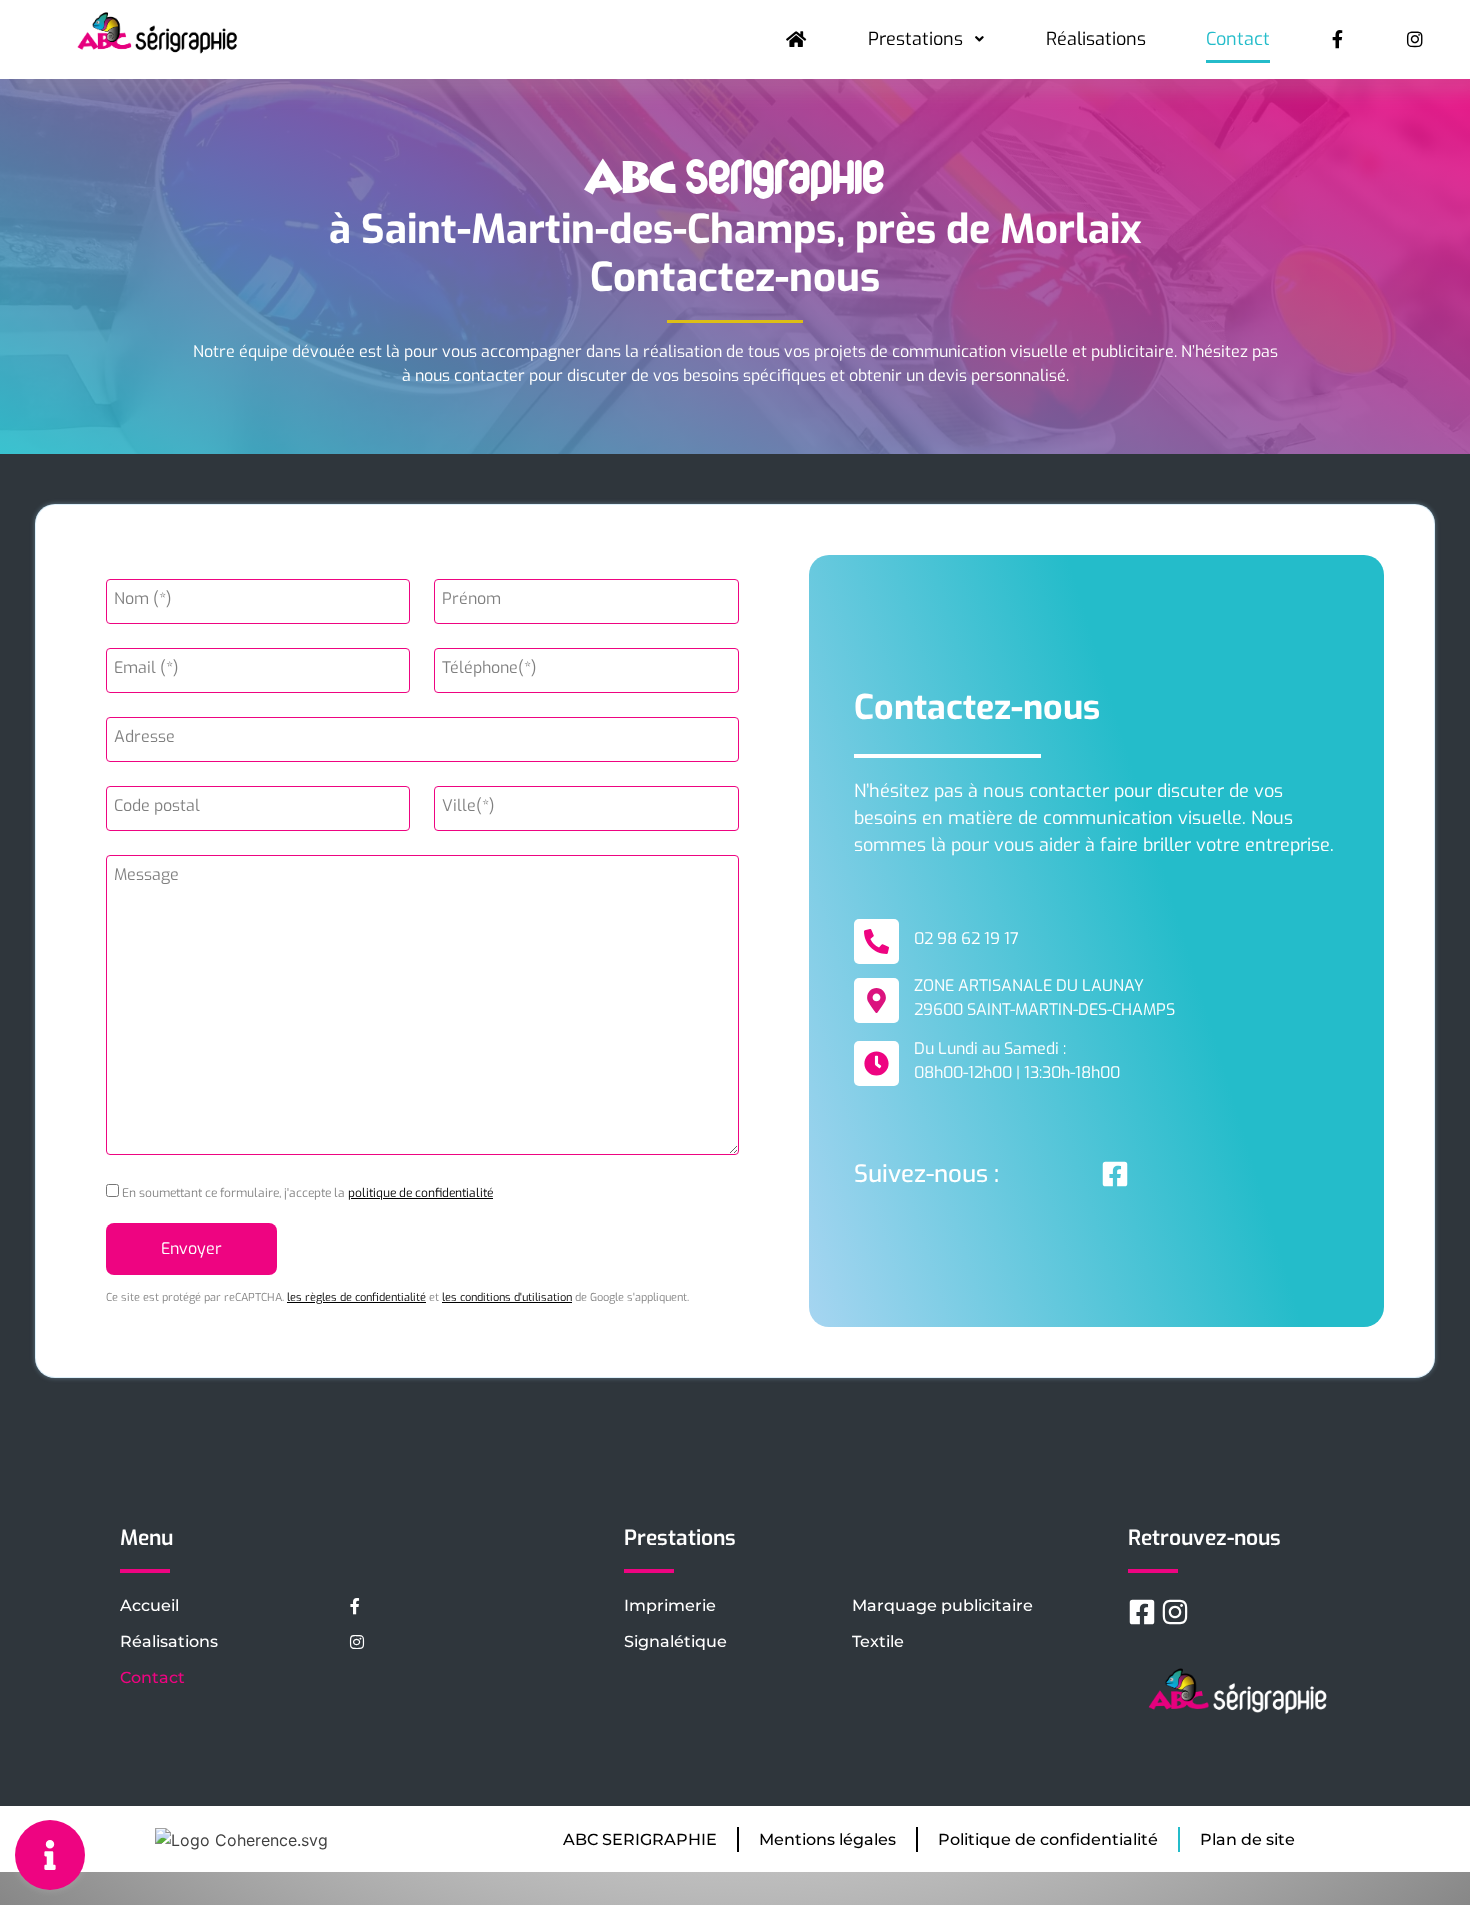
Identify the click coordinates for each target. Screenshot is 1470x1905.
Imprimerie (670, 1605)
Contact (1238, 39)
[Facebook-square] (1115, 1174)
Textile (878, 1641)
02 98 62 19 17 (966, 938)
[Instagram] (1175, 1612)
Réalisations (1096, 39)
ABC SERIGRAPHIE (640, 1839)
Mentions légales (827, 1839)
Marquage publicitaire (942, 1605)
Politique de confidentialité (1048, 1839)
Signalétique (675, 1641)
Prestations (915, 39)
